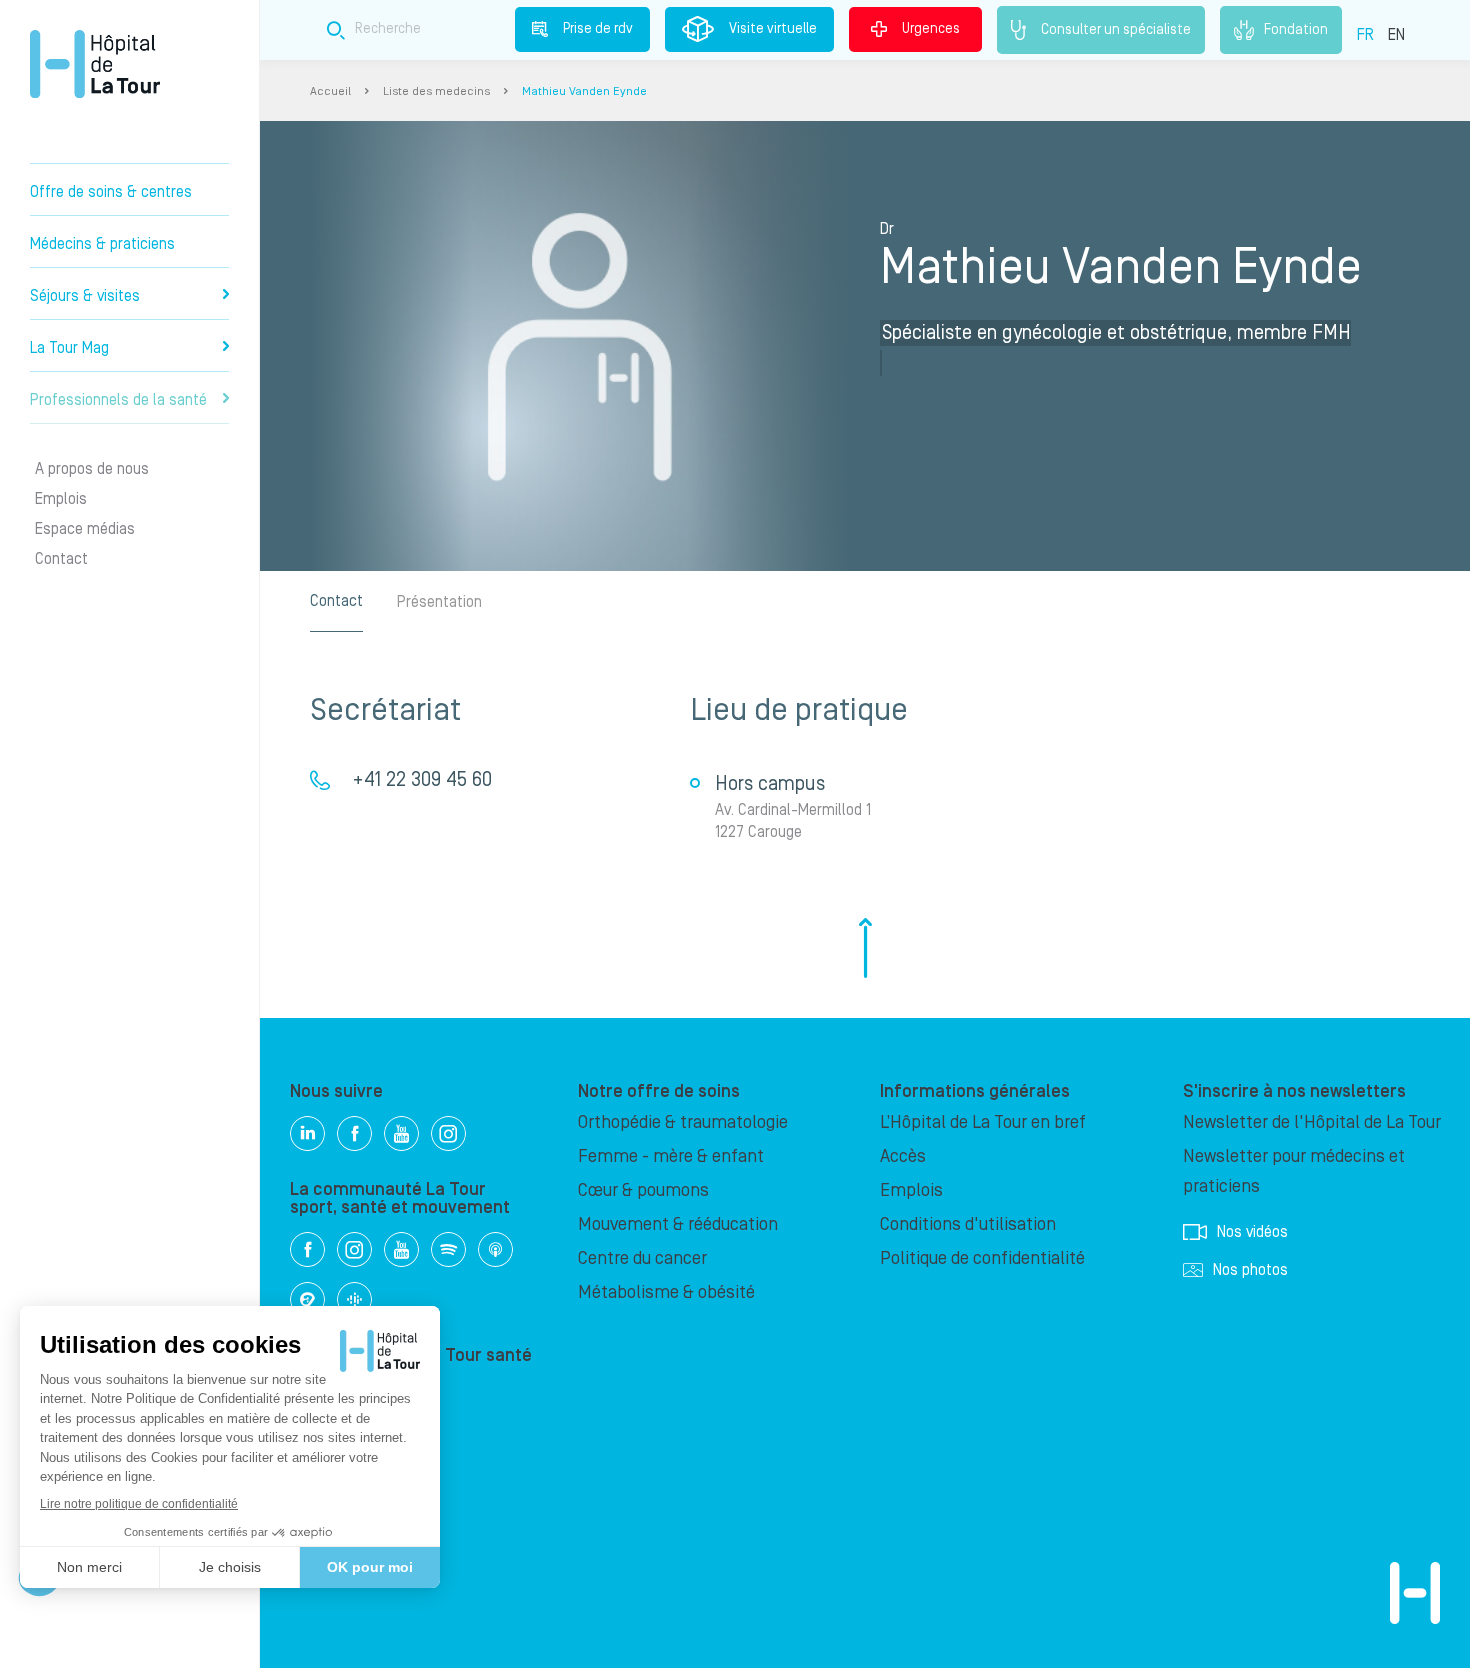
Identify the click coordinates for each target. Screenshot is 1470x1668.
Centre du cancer (642, 1258)
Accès (903, 1156)
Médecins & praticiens (102, 244)
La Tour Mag (69, 348)
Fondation (1296, 29)
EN (1396, 35)
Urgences (931, 29)
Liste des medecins (436, 91)
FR (1365, 35)
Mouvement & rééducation (678, 1224)
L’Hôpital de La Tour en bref (983, 1122)
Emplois (61, 499)
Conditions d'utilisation (968, 1224)
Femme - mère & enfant (671, 1156)
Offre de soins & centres (111, 192)
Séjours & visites (85, 296)
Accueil (330, 91)
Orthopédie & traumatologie (683, 1122)
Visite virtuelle (773, 29)
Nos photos (1250, 1270)
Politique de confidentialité (982, 1258)
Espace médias (85, 529)
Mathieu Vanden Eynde (584, 91)
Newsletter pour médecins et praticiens (1294, 1171)
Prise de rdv (598, 29)
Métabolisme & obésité (666, 1292)
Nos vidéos (1252, 1232)
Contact (61, 559)
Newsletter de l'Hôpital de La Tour (1312, 1122)
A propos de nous (92, 469)
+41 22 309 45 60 (422, 780)
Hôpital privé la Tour (95, 64)
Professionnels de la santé (118, 400)
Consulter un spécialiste (1116, 29)
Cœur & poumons (643, 1190)
